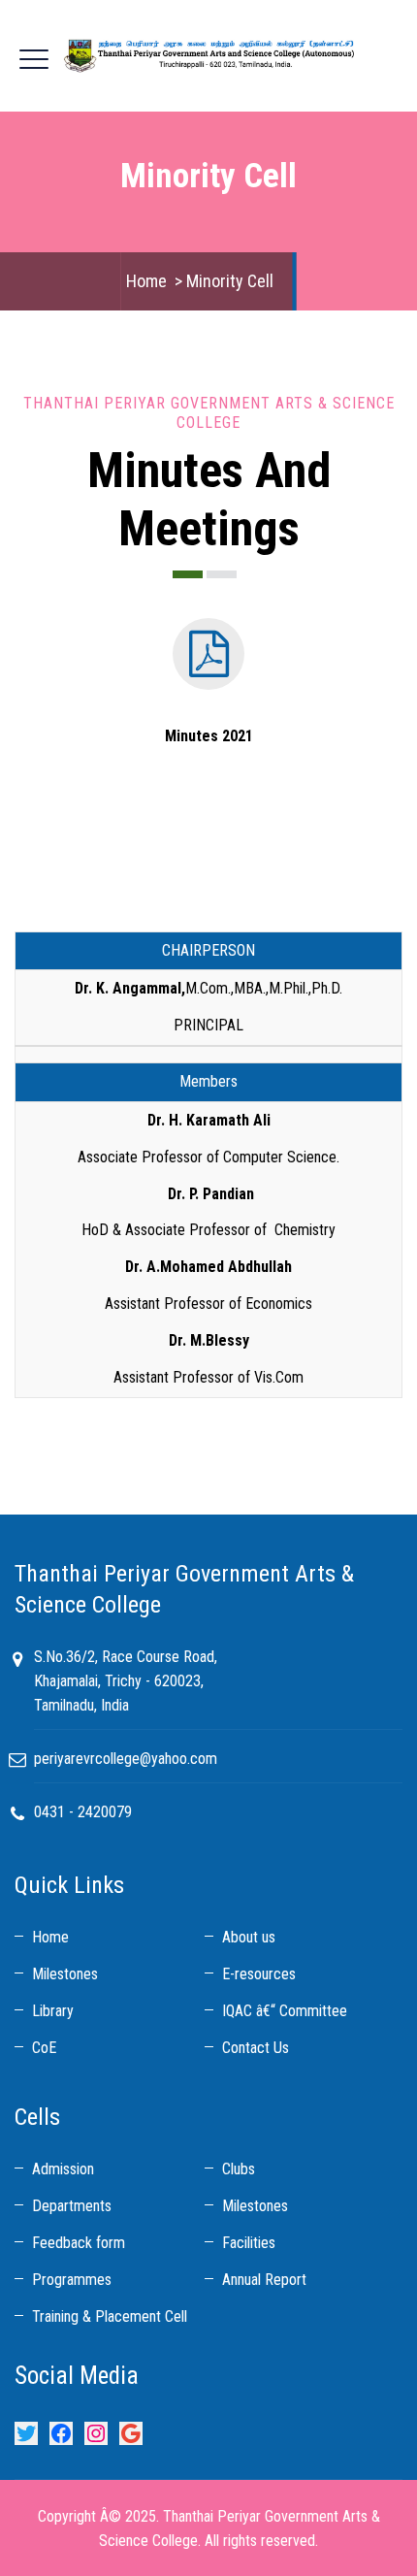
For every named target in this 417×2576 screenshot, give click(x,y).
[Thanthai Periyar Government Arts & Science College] (208, 56)
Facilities (249, 2243)
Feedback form (79, 2243)
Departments (72, 2206)
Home (146, 281)
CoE (44, 2048)
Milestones (65, 1974)
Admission (63, 2169)
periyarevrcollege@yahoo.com (126, 1759)
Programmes (72, 2280)
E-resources (259, 1974)
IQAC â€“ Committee (285, 2011)
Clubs (239, 2169)
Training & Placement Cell (110, 2316)
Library (53, 2011)
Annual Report (264, 2280)
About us (249, 1937)
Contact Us (256, 2048)
